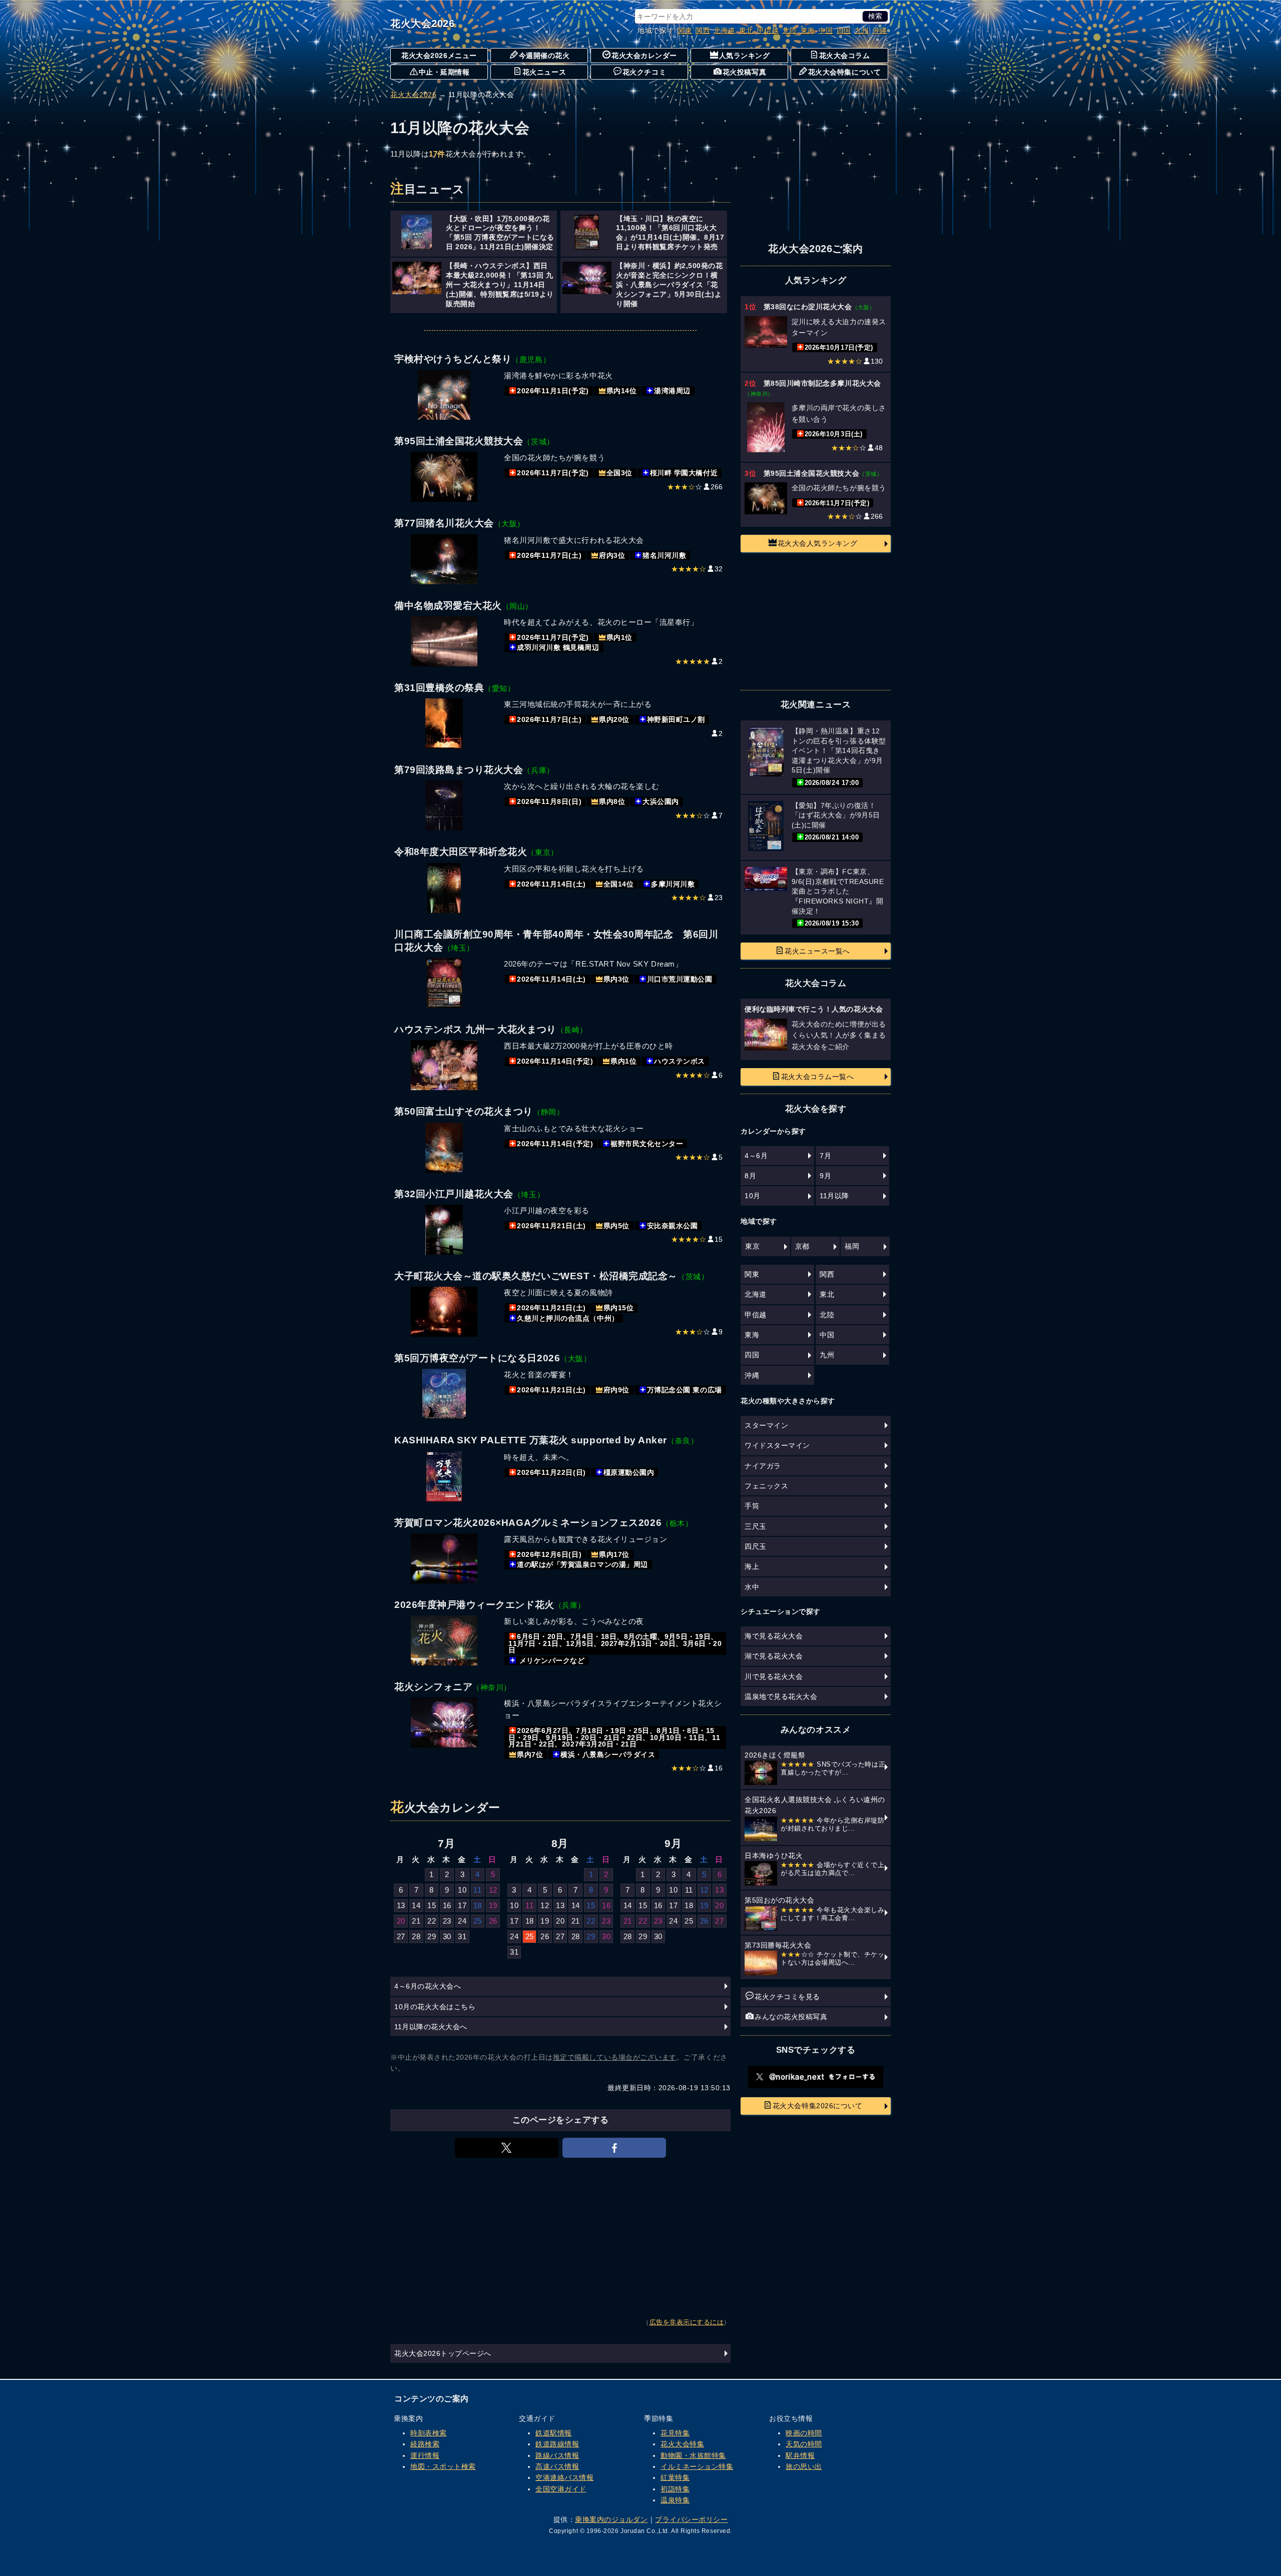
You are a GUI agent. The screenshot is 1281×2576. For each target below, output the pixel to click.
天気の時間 (804, 2444)
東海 (808, 31)
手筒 (752, 1506)
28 (416, 1936)
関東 (685, 31)
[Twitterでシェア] (507, 2148)
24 (462, 1921)
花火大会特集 (682, 2444)
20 (401, 1921)
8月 (750, 1176)
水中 (752, 1587)
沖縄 (880, 31)
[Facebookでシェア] (614, 2148)
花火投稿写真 (744, 72)
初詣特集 (675, 2489)
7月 (825, 1156)
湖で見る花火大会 (774, 1656)
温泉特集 (675, 2500)
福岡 (852, 1246)
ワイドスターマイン (777, 1445)
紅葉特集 (675, 2477)
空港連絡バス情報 (564, 2477)
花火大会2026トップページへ (443, 2353)
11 (477, 1890)
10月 (753, 1196)
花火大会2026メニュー (439, 56)
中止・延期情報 (444, 72)
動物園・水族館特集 (693, 2455)
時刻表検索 (429, 2433)
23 (447, 1921)
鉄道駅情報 (554, 2433)
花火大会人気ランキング (818, 543)
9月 (825, 1176)
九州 (862, 31)
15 (432, 1905)
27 (401, 1936)
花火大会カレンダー (644, 56)
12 (493, 1890)
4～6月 (756, 1156)
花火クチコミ (644, 72)
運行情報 (425, 2455)
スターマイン (766, 1425)
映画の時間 (804, 2433)
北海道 (725, 31)
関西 (703, 31)
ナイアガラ (763, 1466)
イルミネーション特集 (697, 2466)
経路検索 (425, 2444)
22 (432, 1921)
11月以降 (834, 1196)
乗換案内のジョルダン (611, 2519)
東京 (752, 1246)
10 (462, 1890)
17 (462, 1905)
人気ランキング (745, 56)
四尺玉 (756, 1546)
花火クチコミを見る (787, 1997)
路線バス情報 (557, 2455)
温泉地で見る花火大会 (781, 1696)
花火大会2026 (422, 24)
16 (447, 1905)
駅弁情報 (800, 2455)
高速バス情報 (557, 2466)
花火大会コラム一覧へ (817, 1077)
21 (416, 1921)
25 (478, 1921)
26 (493, 1921)
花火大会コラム (845, 56)
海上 (752, 1566)
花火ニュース (544, 72)
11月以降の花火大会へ (431, 2027)
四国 (844, 31)
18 (478, 1905)
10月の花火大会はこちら (435, 2007)
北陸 (790, 31)
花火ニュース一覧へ (817, 951)
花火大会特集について (844, 72)
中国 (826, 31)
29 (432, 1936)
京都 (802, 1246)
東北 (746, 31)
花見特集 (675, 2433)
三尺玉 (756, 1526)
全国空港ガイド (561, 2489)
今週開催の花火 (544, 56)
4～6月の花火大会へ (428, 1986)
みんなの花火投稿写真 (791, 2017)
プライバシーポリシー (691, 2519)
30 (447, 1936)
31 (462, 1936)
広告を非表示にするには (687, 2322)
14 (416, 1905)
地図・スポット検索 (443, 2466)
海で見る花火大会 (774, 1636)
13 (401, 1905)
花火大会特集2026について (817, 2106)
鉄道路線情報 (557, 2444)
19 (493, 1905)
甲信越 (768, 31)
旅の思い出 (804, 2466)
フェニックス (766, 1486)
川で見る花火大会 (774, 1676)
